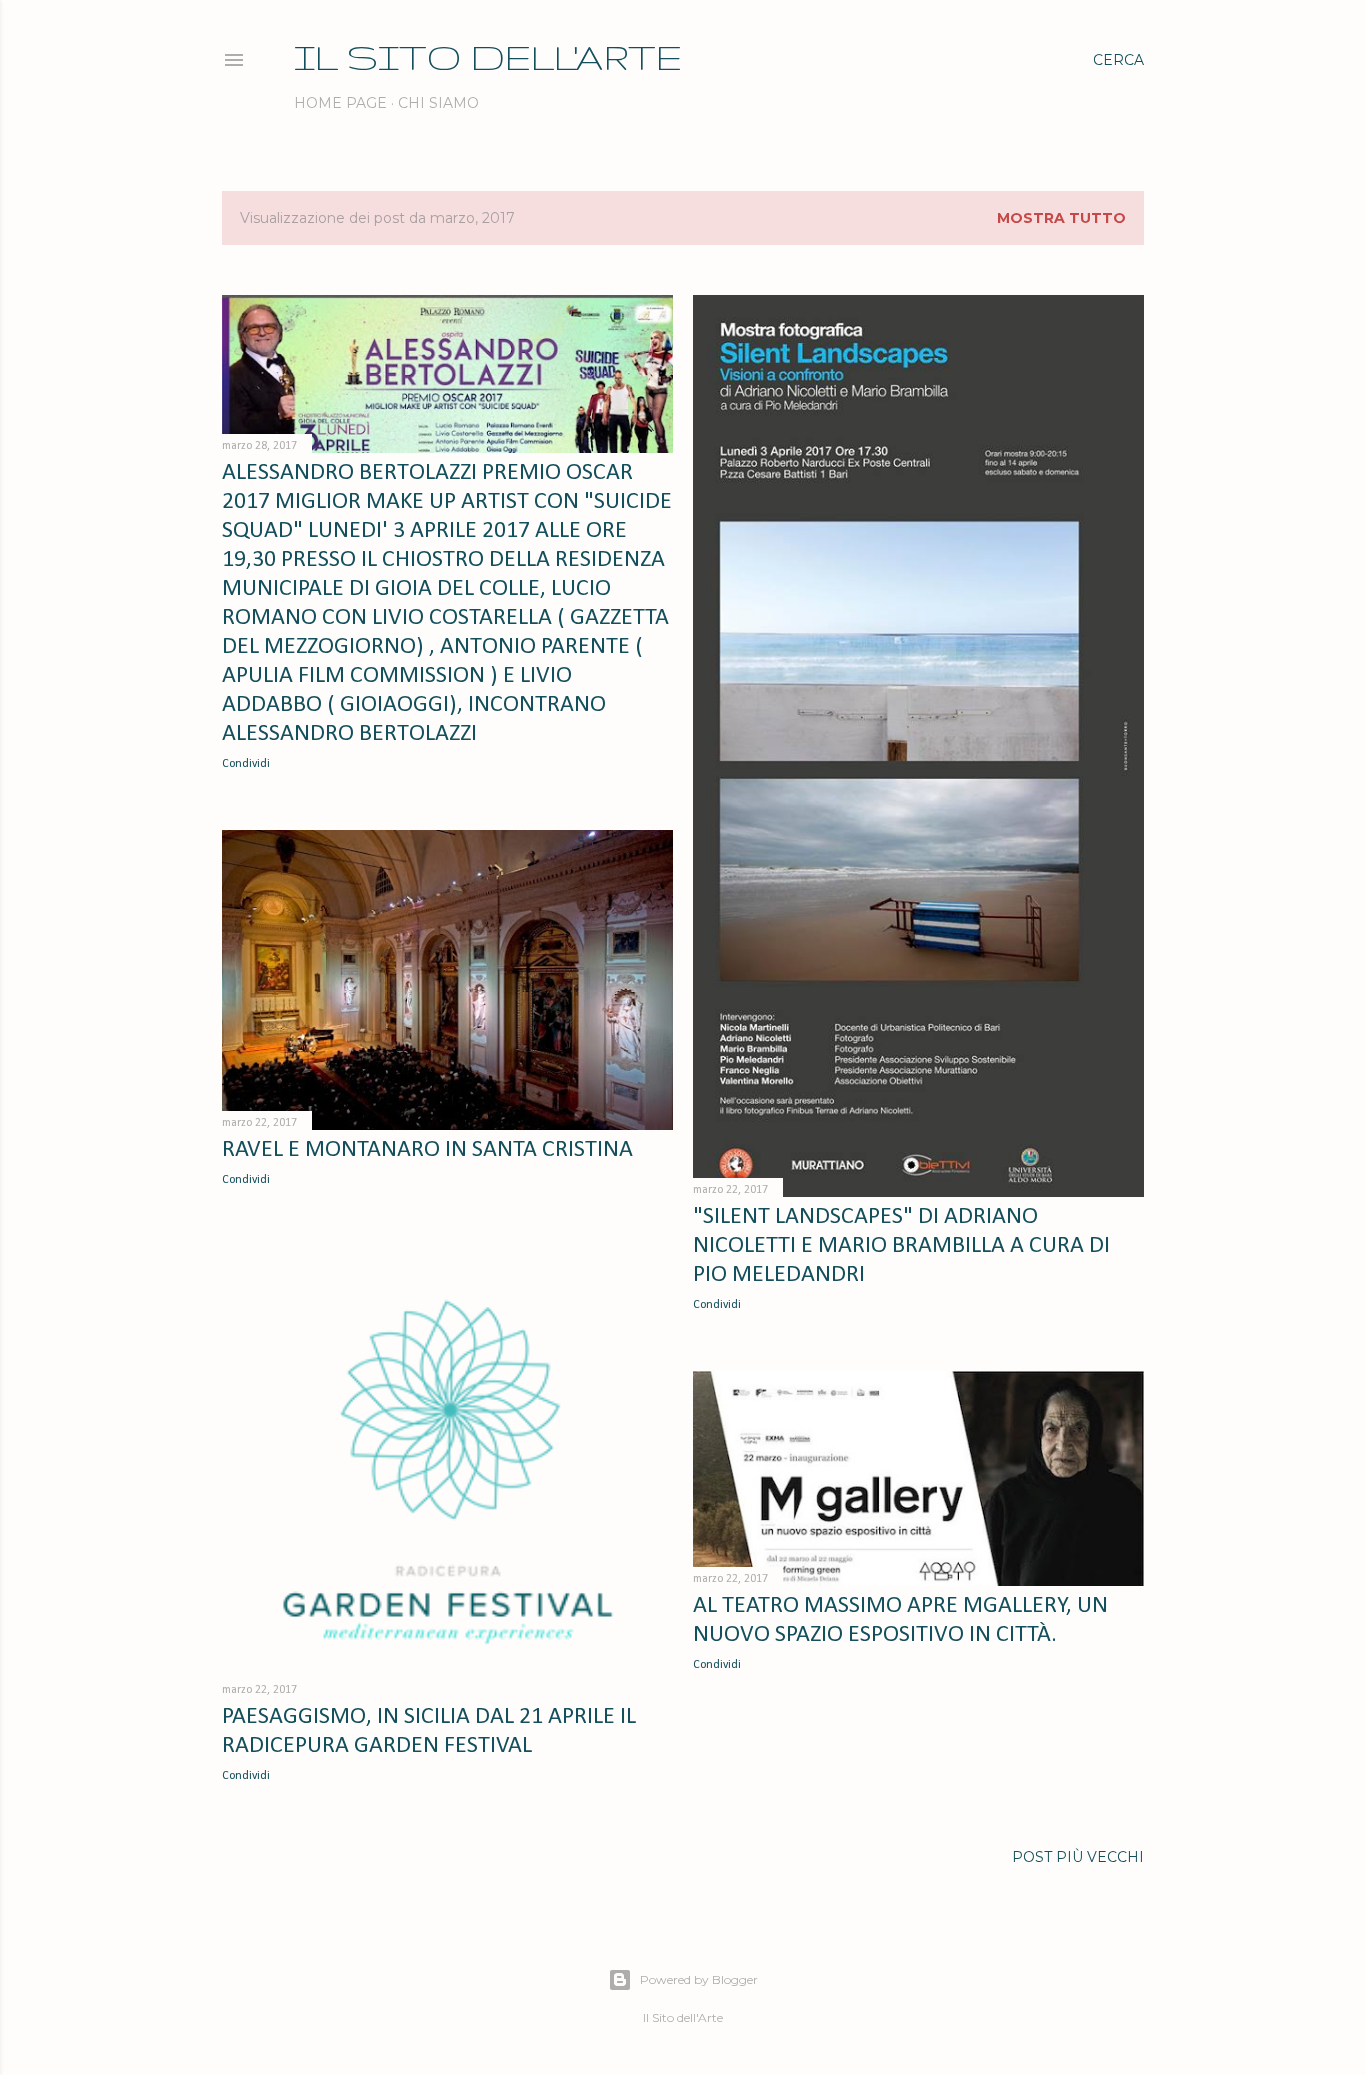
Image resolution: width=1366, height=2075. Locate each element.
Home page (340, 103)
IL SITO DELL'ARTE (488, 56)
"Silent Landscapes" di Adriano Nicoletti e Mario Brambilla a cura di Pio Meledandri (901, 1246)
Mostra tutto (1061, 218)
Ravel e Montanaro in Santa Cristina (427, 1150)
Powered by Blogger (699, 1979)
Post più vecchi (1078, 1857)
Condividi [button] (246, 764)
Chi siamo (438, 103)
